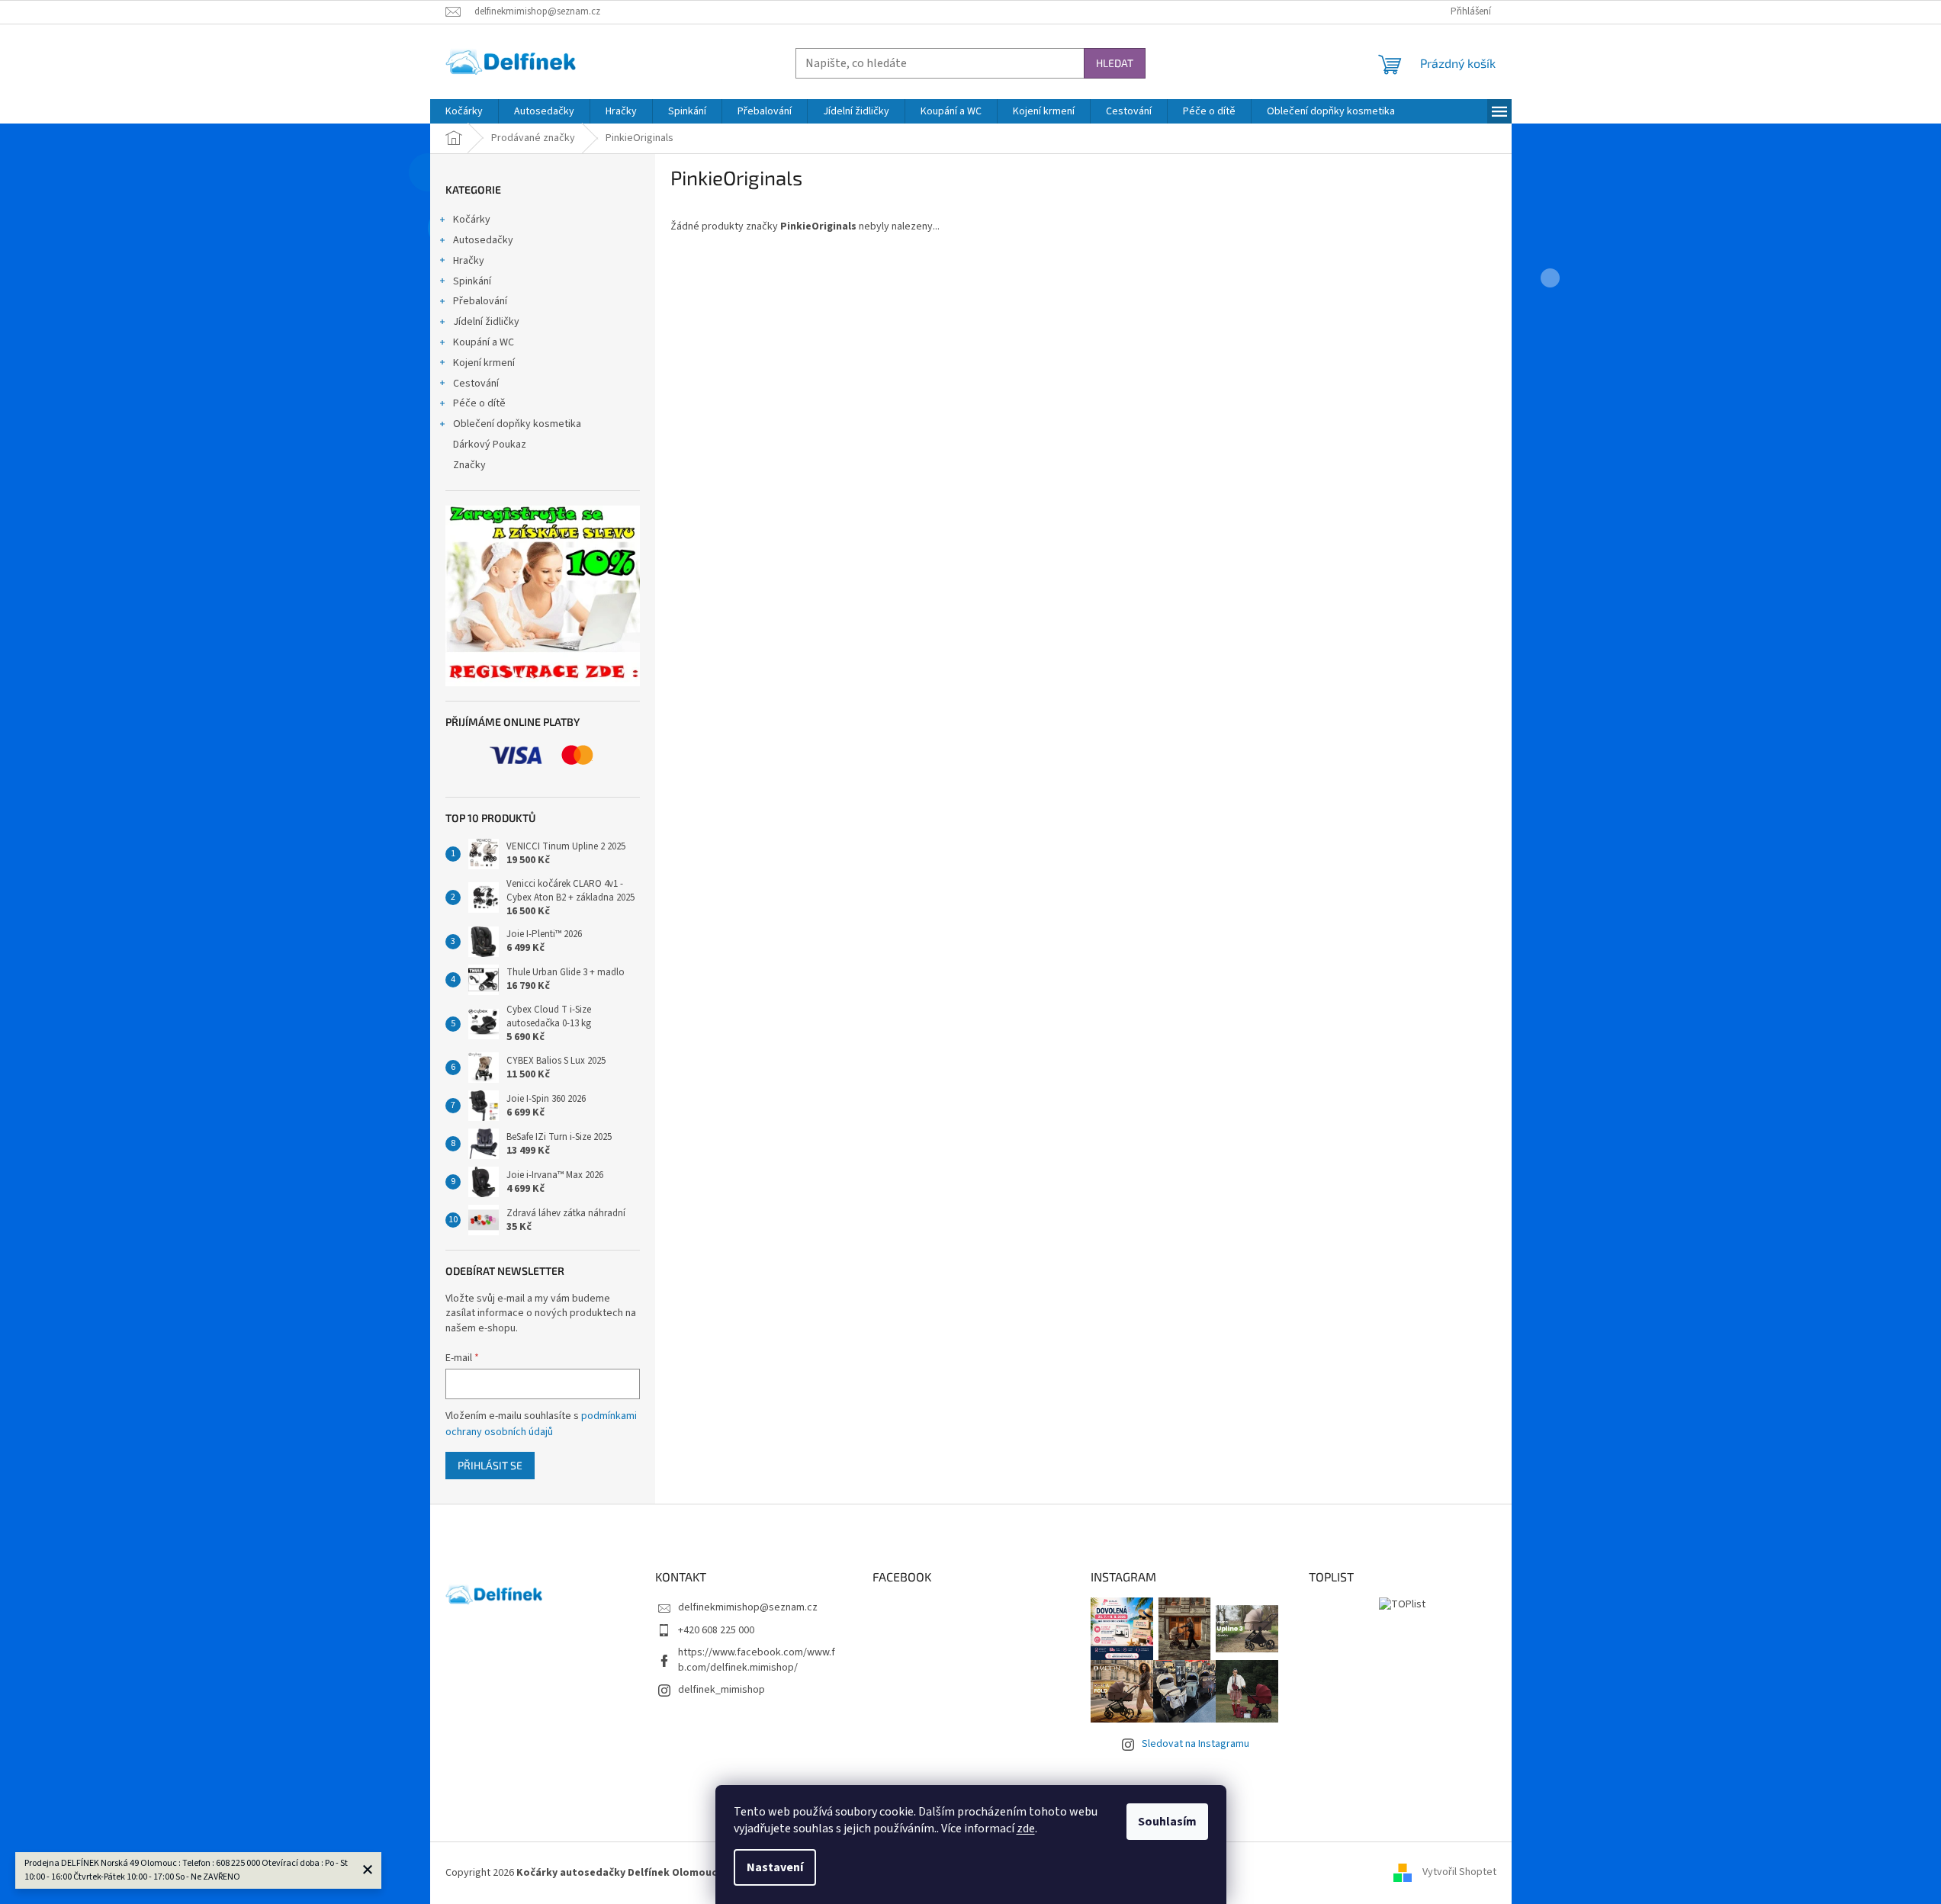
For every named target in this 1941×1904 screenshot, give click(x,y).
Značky (469, 465)
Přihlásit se (490, 1465)
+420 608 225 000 (716, 1630)
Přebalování (480, 301)
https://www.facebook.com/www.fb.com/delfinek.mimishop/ (757, 1660)
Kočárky (472, 220)
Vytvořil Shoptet (1459, 1873)
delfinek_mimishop (721, 1690)
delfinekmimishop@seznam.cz (748, 1607)
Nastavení (775, 1867)
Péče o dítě (479, 403)
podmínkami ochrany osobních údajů (541, 1424)
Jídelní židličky (486, 322)
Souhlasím (1167, 1822)
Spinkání (472, 281)
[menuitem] (464, 111)
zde (1026, 1829)
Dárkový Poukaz (490, 445)
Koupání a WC (484, 342)
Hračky (469, 261)
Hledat (1115, 63)
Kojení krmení (484, 363)
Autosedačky (483, 240)
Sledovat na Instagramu (1195, 1744)
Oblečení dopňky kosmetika (517, 424)
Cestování (476, 384)
